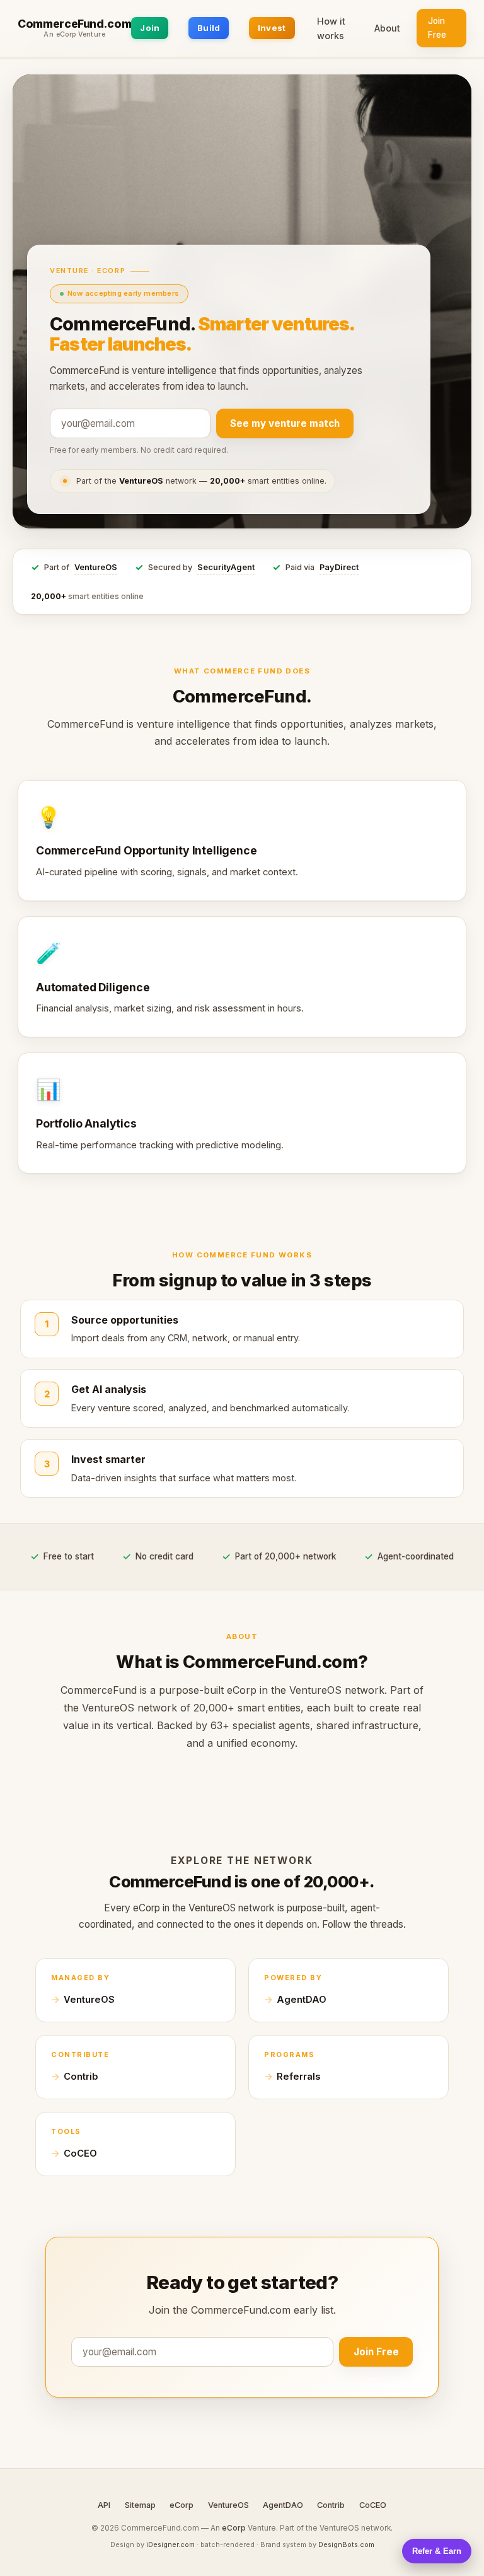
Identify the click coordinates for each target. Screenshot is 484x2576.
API (104, 2505)
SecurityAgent (226, 567)
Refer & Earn (437, 2551)
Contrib (81, 2077)
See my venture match (285, 423)
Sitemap (140, 2505)
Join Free (437, 28)
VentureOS (96, 567)
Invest (272, 28)
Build (209, 28)
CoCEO (80, 2153)
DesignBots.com (346, 2544)
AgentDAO (302, 2000)
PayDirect (339, 567)
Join (150, 28)
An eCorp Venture (74, 35)
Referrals (298, 2077)
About (387, 28)
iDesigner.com (170, 2544)
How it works (331, 28)
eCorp (181, 2505)
